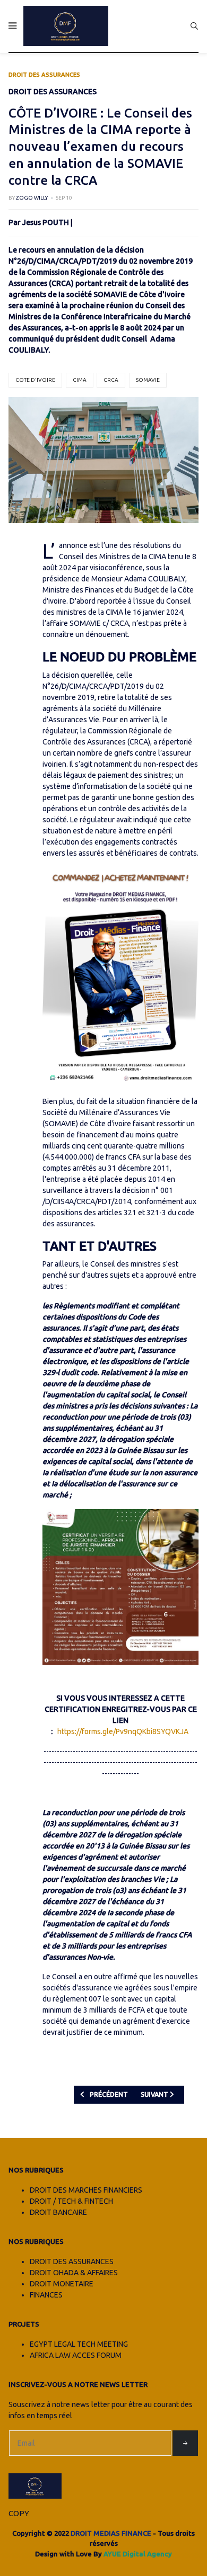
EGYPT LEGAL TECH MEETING (79, 2344)
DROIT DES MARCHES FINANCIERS (86, 2190)
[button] (12, 26)
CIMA (80, 380)
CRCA (111, 380)
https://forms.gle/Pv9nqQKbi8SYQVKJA (123, 1731)
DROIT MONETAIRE (62, 2284)
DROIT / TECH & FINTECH (71, 2201)
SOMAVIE (148, 380)
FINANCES (46, 2295)
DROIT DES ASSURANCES (72, 2261)
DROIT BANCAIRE (58, 2212)
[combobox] (194, 26)
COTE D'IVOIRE (35, 380)
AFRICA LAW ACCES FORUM (76, 2355)
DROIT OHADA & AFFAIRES (74, 2273)
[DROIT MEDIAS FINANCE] (66, 26)
